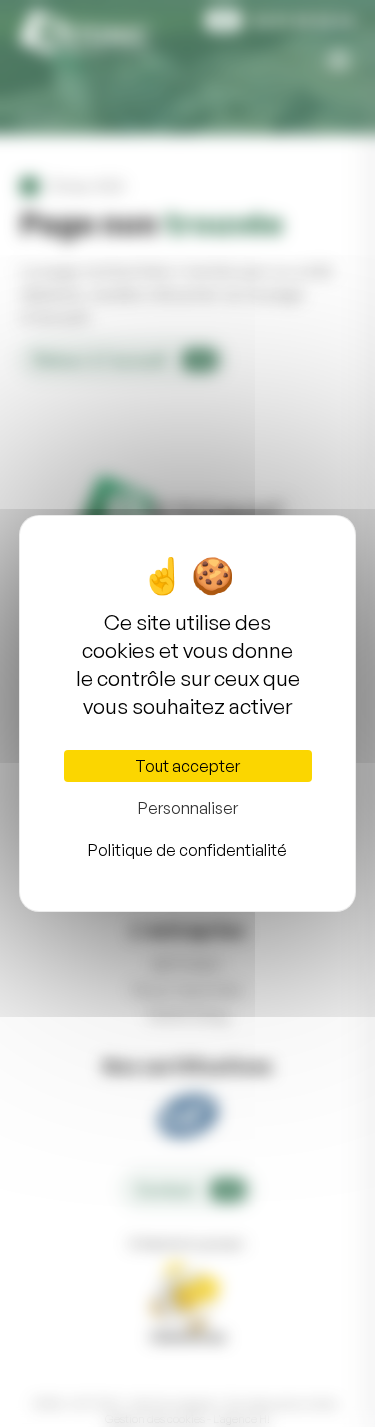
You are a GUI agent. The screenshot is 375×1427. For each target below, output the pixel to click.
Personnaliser (188, 808)
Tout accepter (187, 766)
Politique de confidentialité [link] (187, 850)
